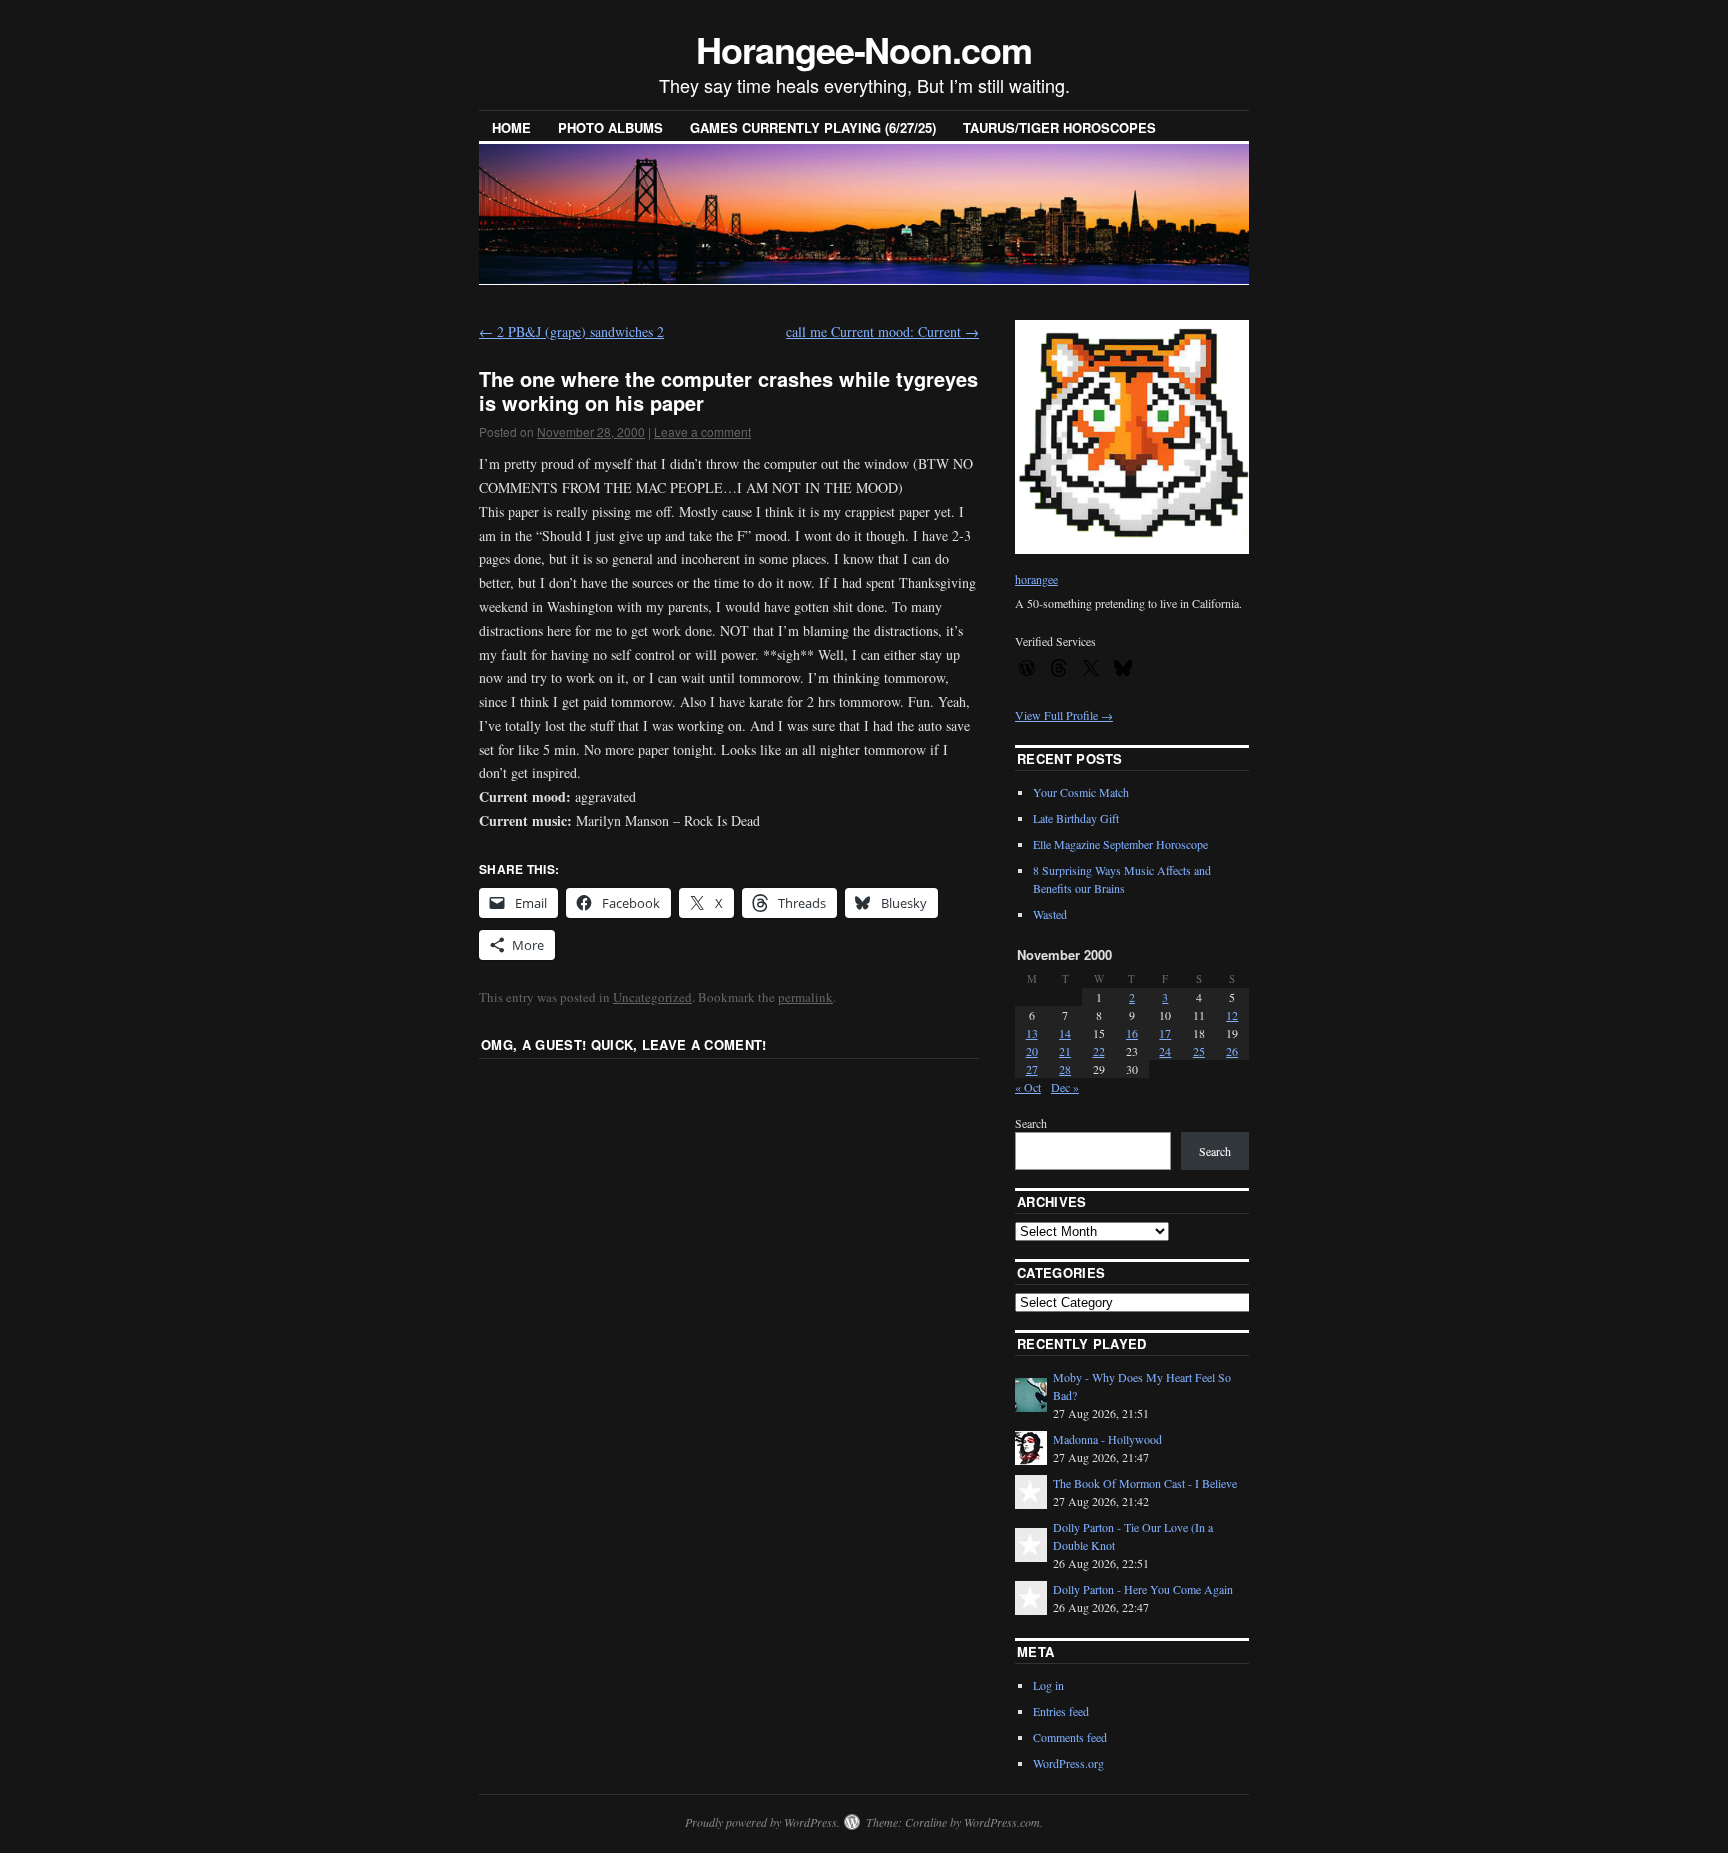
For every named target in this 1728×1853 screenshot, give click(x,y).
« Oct (1028, 1087)
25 (1199, 1051)
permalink (805, 997)
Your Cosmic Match (1081, 792)
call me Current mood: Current (882, 331)
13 (1032, 1033)
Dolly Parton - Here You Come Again (1143, 1589)
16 (1132, 1033)
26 (1232, 1051)
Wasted (1050, 914)
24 (1165, 1051)
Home (511, 127)
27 (1032, 1069)
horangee (1036, 579)
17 (1165, 1033)
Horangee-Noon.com (864, 49)
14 (1065, 1033)
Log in (1048, 1685)
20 (1032, 1051)
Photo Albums (610, 127)
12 (1232, 1015)
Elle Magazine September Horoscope (1120, 844)
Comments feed (1070, 1737)
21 (1065, 1051)
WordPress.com (1002, 1822)
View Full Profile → (1064, 715)
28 (1065, 1069)
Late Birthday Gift (1076, 818)
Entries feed (1061, 1711)
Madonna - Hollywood (1107, 1439)
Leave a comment (702, 431)
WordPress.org (1068, 1763)
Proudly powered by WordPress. (762, 1822)
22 (1099, 1051)
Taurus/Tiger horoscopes (1059, 127)
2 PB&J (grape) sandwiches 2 (571, 331)
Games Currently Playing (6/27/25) (813, 127)
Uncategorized (652, 997)
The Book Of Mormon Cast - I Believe (1145, 1483)
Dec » (1065, 1087)
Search (1031, 1123)
